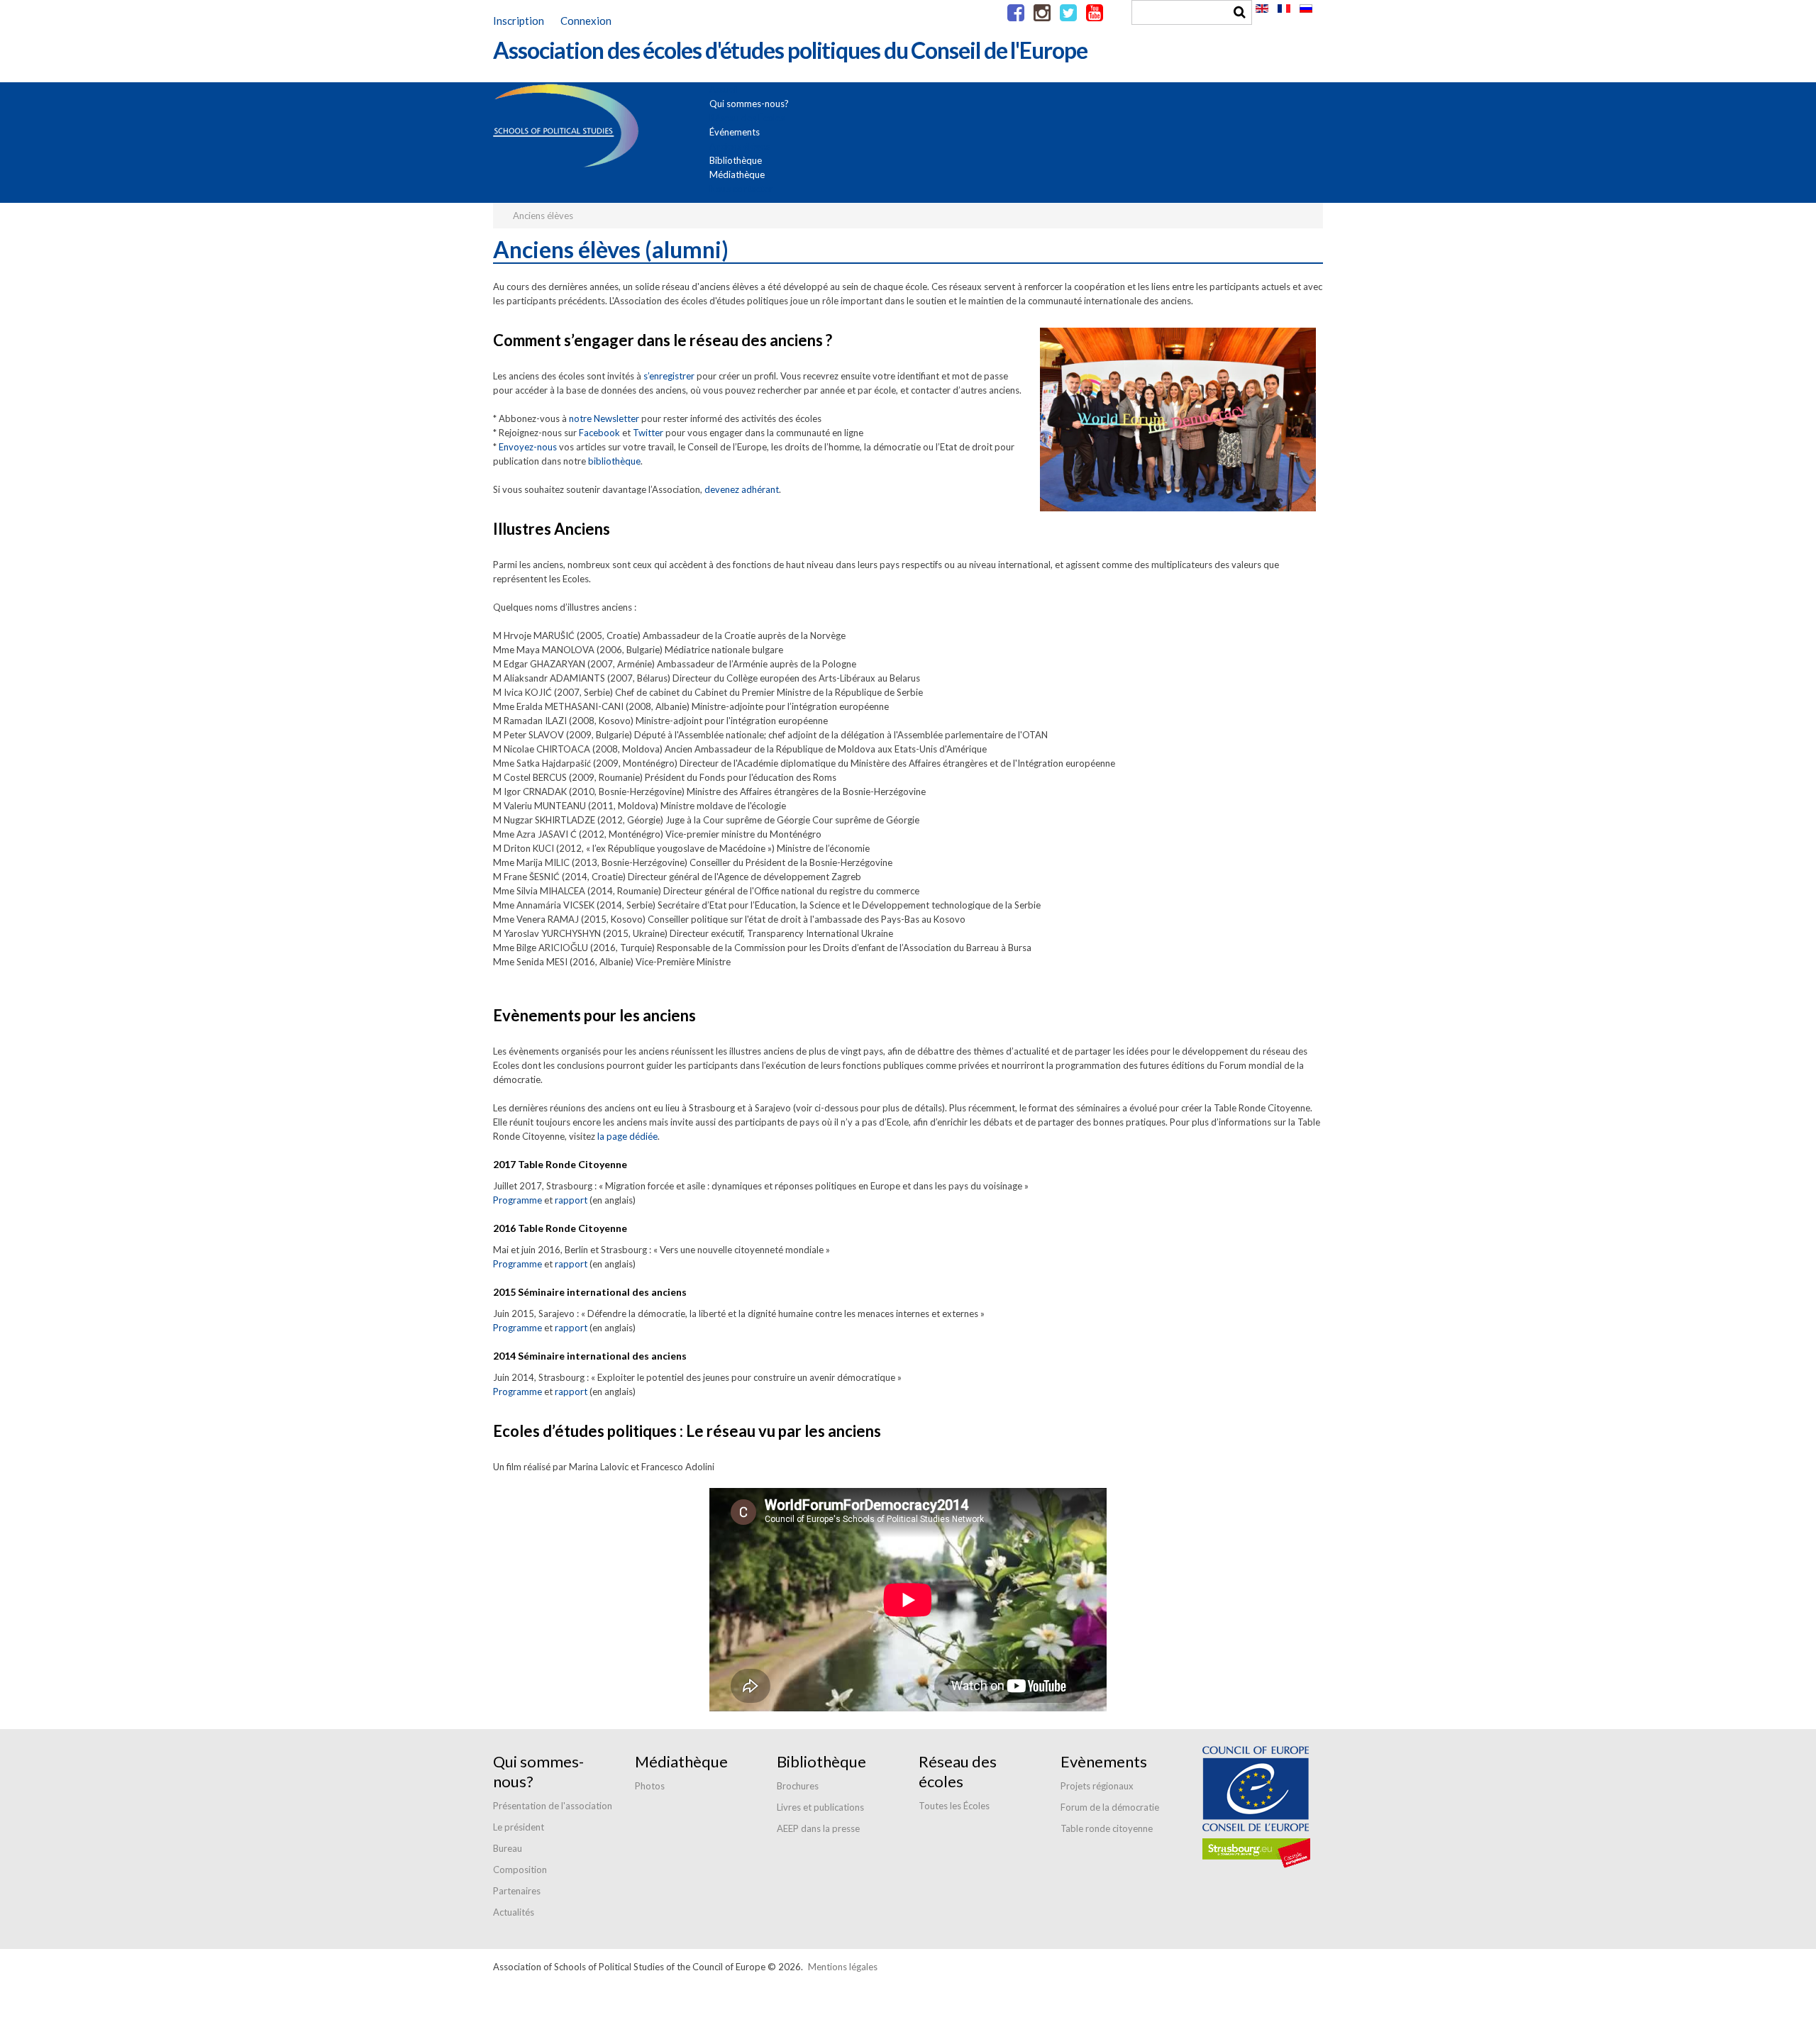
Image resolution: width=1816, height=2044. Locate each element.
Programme (517, 1200)
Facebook (599, 433)
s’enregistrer (669, 376)
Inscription (519, 21)
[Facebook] (1016, 13)
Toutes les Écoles (954, 1806)
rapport (571, 1200)
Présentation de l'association (553, 1806)
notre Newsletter (604, 418)
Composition (520, 1870)
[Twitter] (1068, 13)
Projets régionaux (1097, 1786)
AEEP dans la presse (818, 1828)
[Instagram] (1042, 13)
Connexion (586, 21)
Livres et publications (820, 1807)
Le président (519, 1827)
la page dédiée (627, 1136)
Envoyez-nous (528, 447)
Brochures (798, 1786)
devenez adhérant (742, 489)
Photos (650, 1786)
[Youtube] (1095, 13)
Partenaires (517, 1891)
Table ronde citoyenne (1107, 1828)
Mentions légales (843, 1967)
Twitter (648, 433)
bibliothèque (614, 461)
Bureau (508, 1848)
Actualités (514, 1912)
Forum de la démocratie (1110, 1807)
